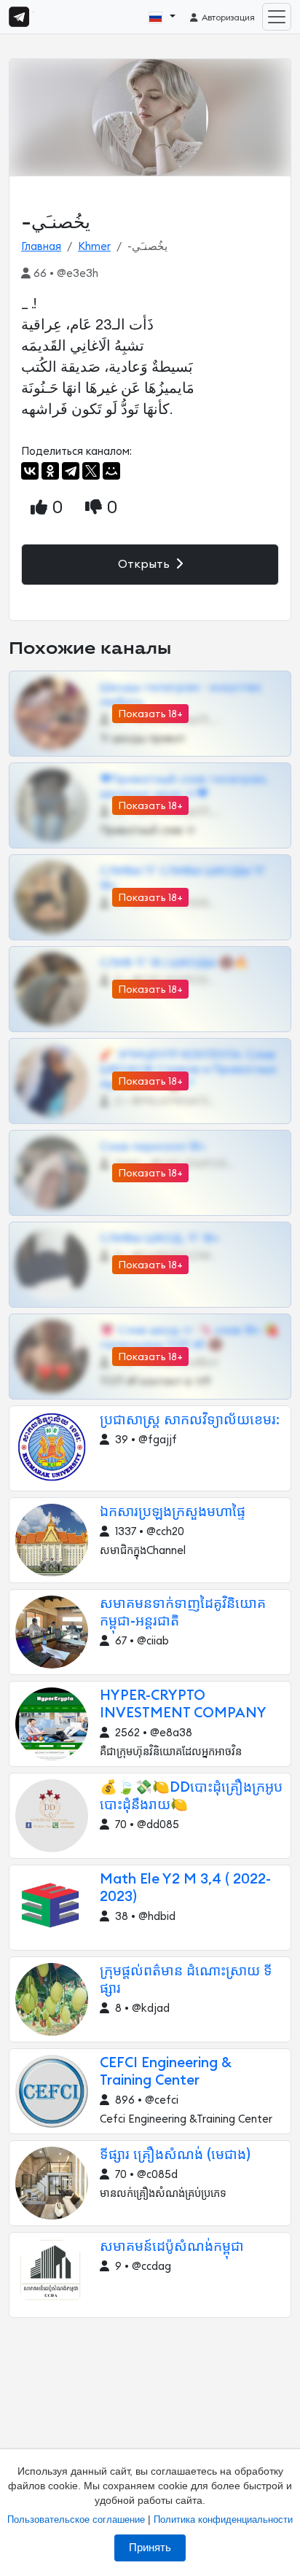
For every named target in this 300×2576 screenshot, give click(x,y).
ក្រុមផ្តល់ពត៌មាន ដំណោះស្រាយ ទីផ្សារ (186, 1980)
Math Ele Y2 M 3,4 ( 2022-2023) (185, 1888)
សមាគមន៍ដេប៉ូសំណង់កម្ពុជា (172, 2247)
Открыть (145, 564)
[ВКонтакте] (30, 471)
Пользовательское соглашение (76, 2520)
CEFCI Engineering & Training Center (166, 2072)
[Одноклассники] (50, 471)
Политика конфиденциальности (223, 2520)
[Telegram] (71, 471)
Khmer (94, 247)
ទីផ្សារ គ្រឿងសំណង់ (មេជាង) (175, 2155)
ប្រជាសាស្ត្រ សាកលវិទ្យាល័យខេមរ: (190, 1420)
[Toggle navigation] (277, 17)
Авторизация (227, 17)
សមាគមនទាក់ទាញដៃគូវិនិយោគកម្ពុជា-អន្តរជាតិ (183, 1613)
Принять (150, 2548)
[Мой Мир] (111, 471)
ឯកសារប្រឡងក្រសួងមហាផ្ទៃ (173, 1512)
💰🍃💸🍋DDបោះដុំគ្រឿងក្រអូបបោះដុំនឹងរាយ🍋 (191, 1796)
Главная (41, 247)
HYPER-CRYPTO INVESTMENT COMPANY (183, 1705)
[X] (91, 471)
